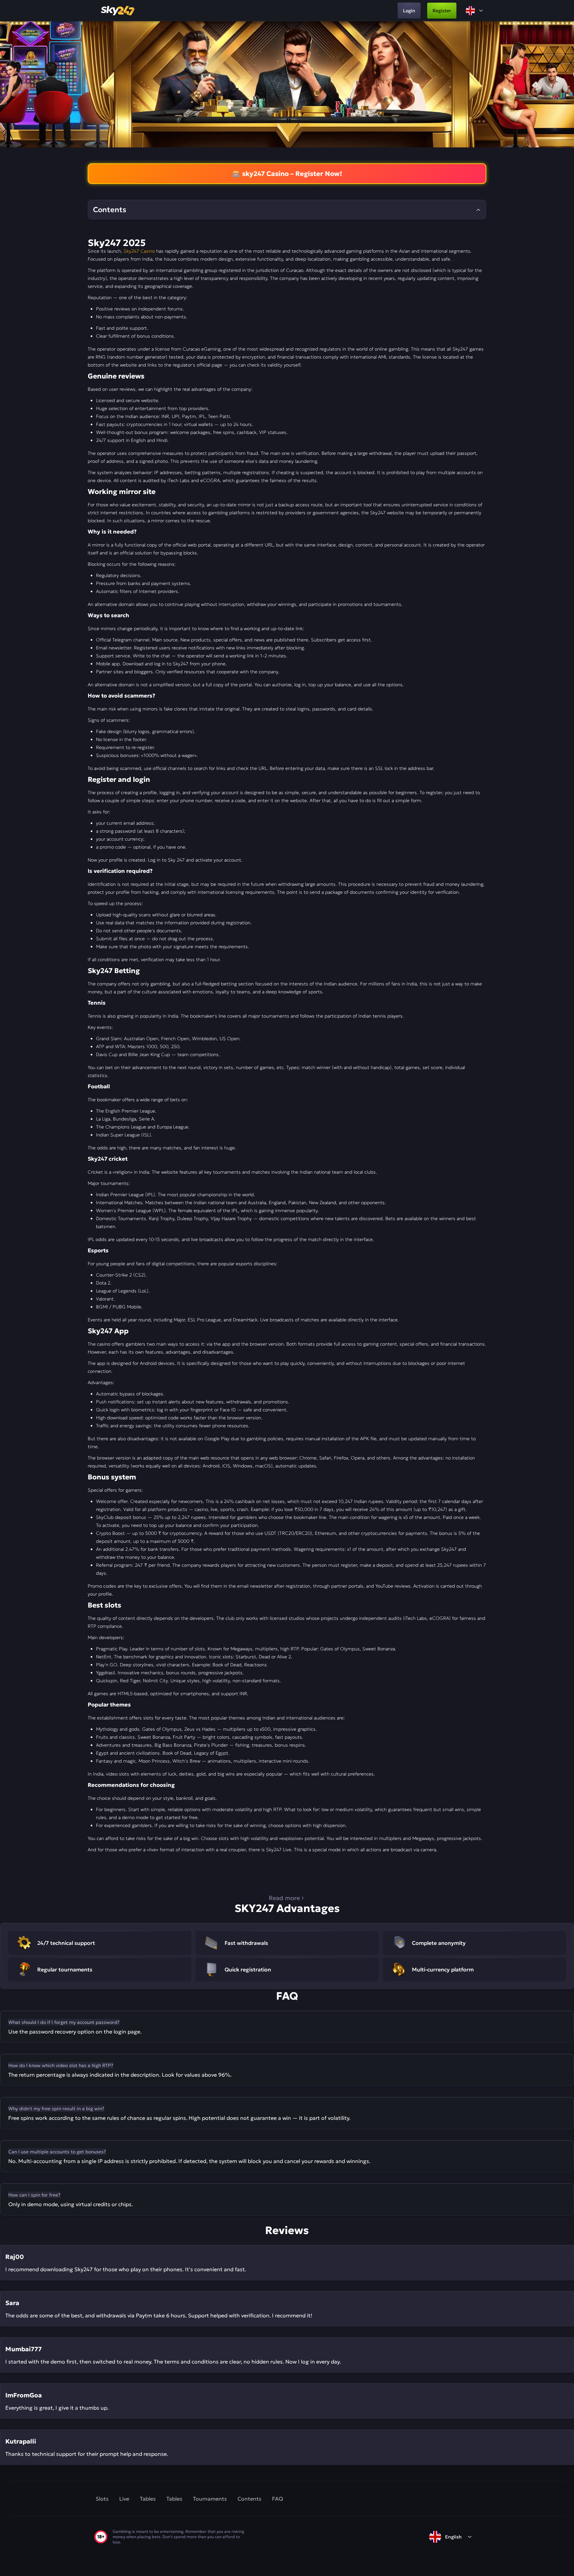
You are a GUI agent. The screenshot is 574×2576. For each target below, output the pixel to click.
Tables (148, 2499)
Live (124, 2499)
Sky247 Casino (139, 251)
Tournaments (210, 2499)
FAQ (278, 2499)
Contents (249, 2499)
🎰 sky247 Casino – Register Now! (287, 174)
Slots (102, 2499)
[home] (118, 11)
